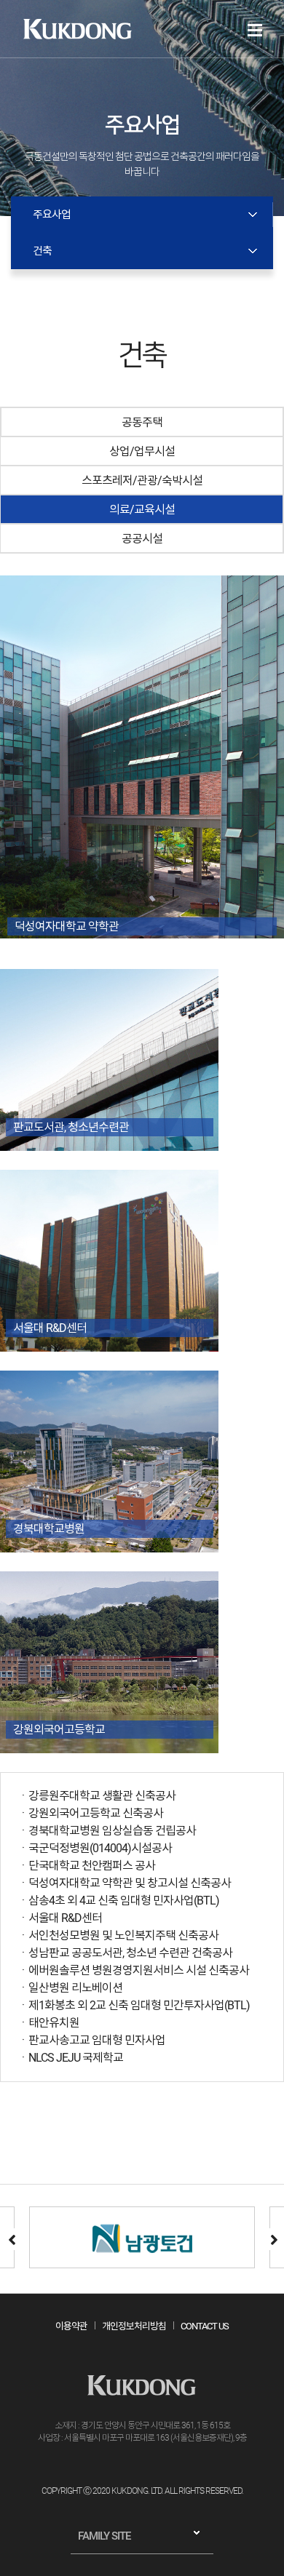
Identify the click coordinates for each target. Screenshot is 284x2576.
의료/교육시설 (142, 510)
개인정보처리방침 (134, 2326)
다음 (273, 2239)
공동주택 (142, 422)
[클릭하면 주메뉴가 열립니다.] (255, 30)
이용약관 (71, 2326)
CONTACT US (205, 2326)
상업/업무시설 (142, 451)
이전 (11, 2239)
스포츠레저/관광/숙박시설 (142, 480)
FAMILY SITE (104, 2536)
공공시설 (142, 539)
